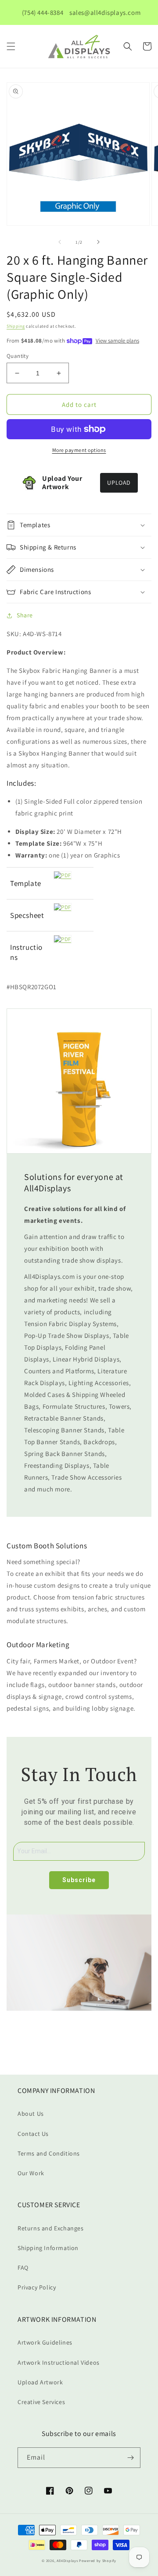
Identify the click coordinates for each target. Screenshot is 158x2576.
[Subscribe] (130, 2458)
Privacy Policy (37, 2287)
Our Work (31, 2173)
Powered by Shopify (98, 2560)
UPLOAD (119, 483)
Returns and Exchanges (51, 2228)
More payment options (79, 450)
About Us (31, 2114)
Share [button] (25, 615)
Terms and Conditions (49, 2153)
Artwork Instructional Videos (59, 2362)
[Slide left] (60, 242)
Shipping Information (48, 2248)
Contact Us (33, 2134)
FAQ (23, 2268)
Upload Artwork (40, 2382)
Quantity (18, 356)
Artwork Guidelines (45, 2342)
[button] (11, 46)
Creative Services (41, 2402)
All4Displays (67, 2560)
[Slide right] (98, 242)
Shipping (16, 326)
